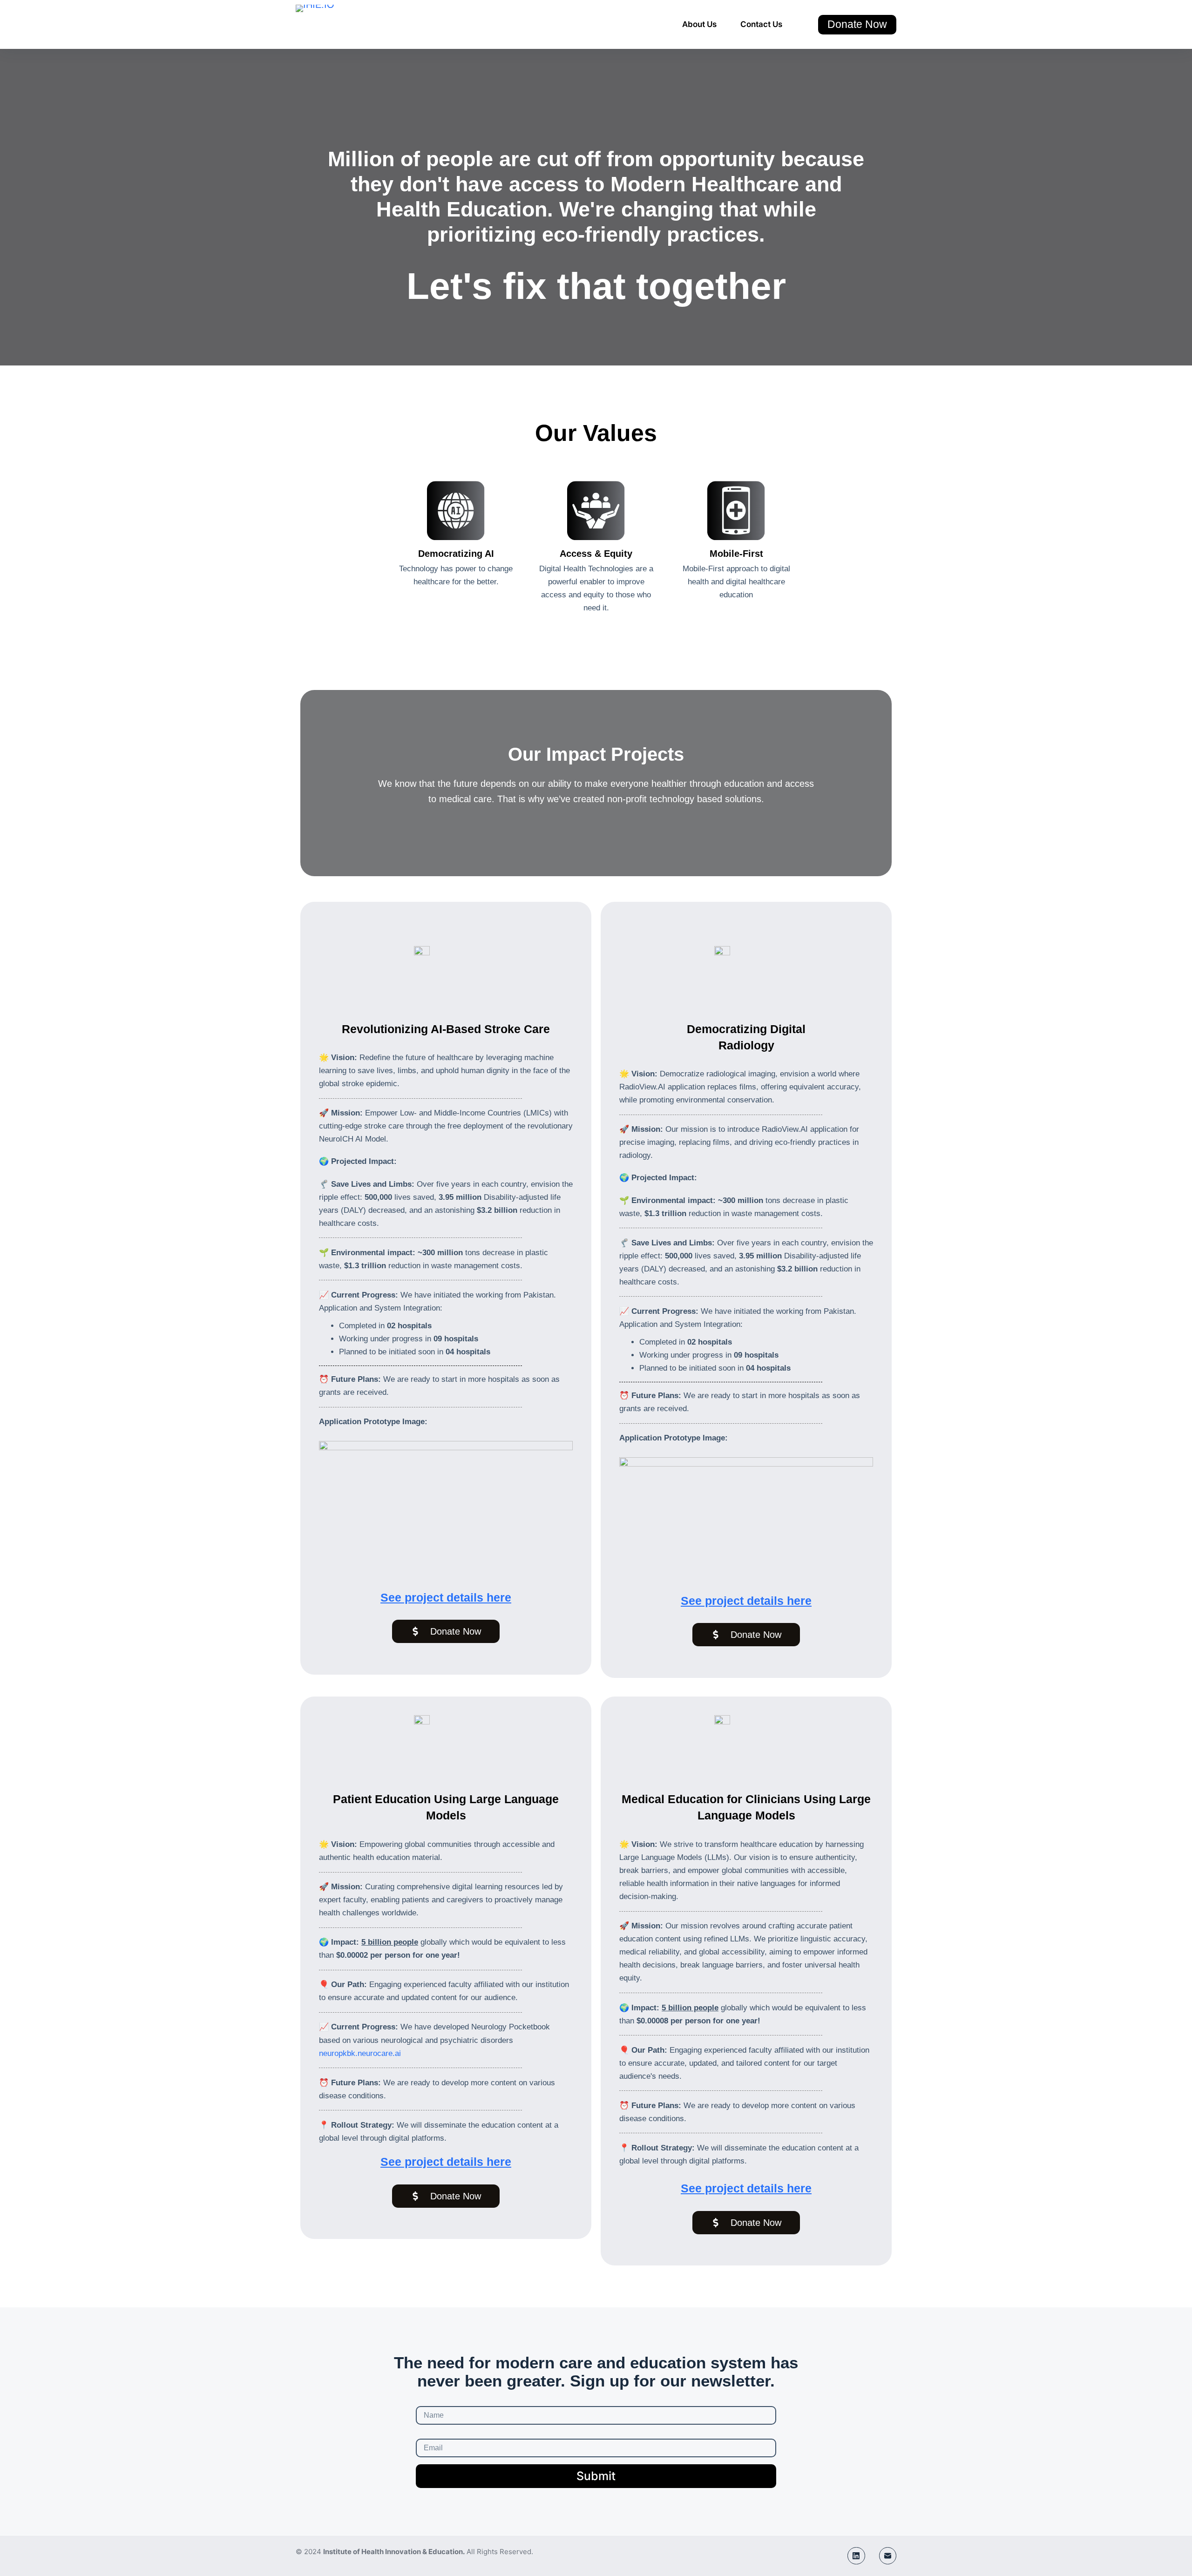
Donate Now (857, 24)
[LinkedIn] (856, 2556)
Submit (596, 2476)
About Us (699, 24)
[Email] (888, 2556)
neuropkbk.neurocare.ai (360, 2053)
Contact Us (761, 24)
